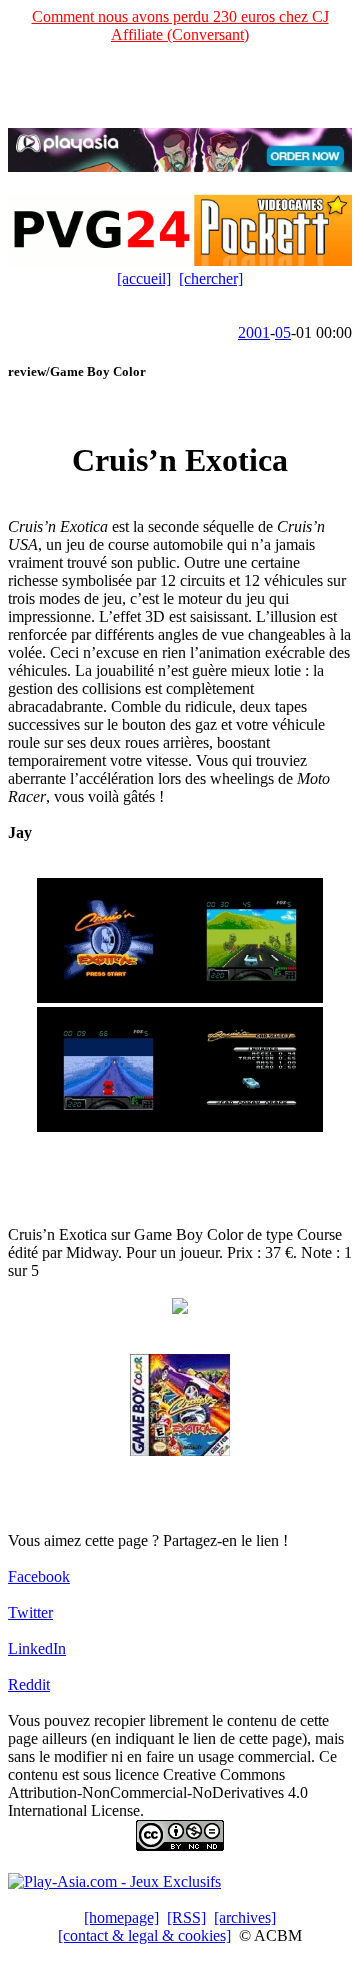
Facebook (39, 1576)
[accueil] (144, 278)
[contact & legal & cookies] (144, 1935)
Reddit (29, 1684)
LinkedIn (37, 1648)
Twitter (30, 1612)
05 (283, 332)
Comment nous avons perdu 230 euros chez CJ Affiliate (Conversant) (180, 25)
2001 (254, 332)
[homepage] (121, 1917)
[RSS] (186, 1917)
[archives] (245, 1917)
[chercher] (211, 278)
